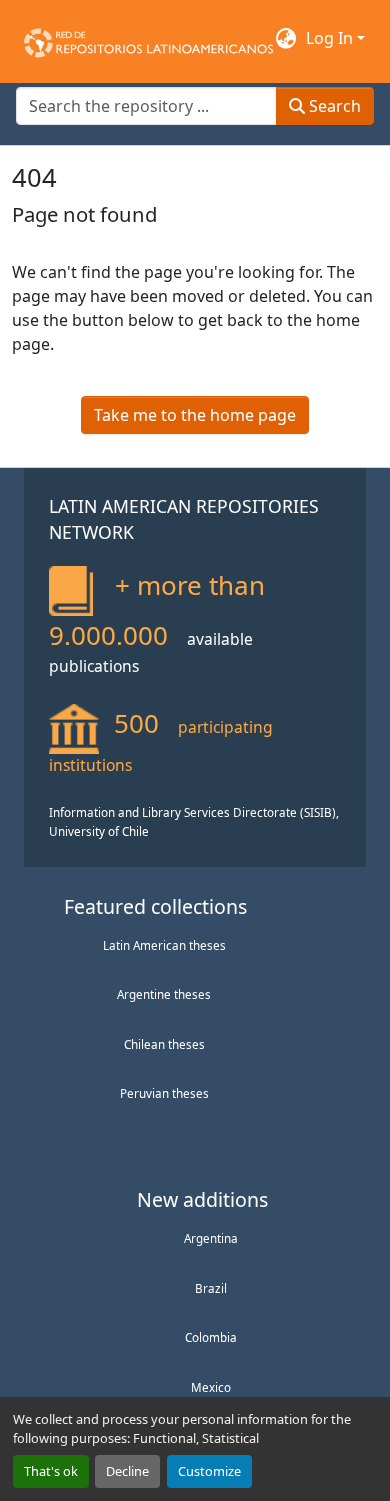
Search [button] (333, 106)
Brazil (211, 1288)
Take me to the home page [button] (195, 415)
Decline (127, 1471)
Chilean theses (164, 1044)
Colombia (211, 1337)
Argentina (211, 1238)
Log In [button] (331, 38)
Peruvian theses (164, 1093)
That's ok (51, 1471)
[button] (148, 38)
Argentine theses (164, 994)
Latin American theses (164, 945)
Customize (209, 1471)
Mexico (211, 1387)
